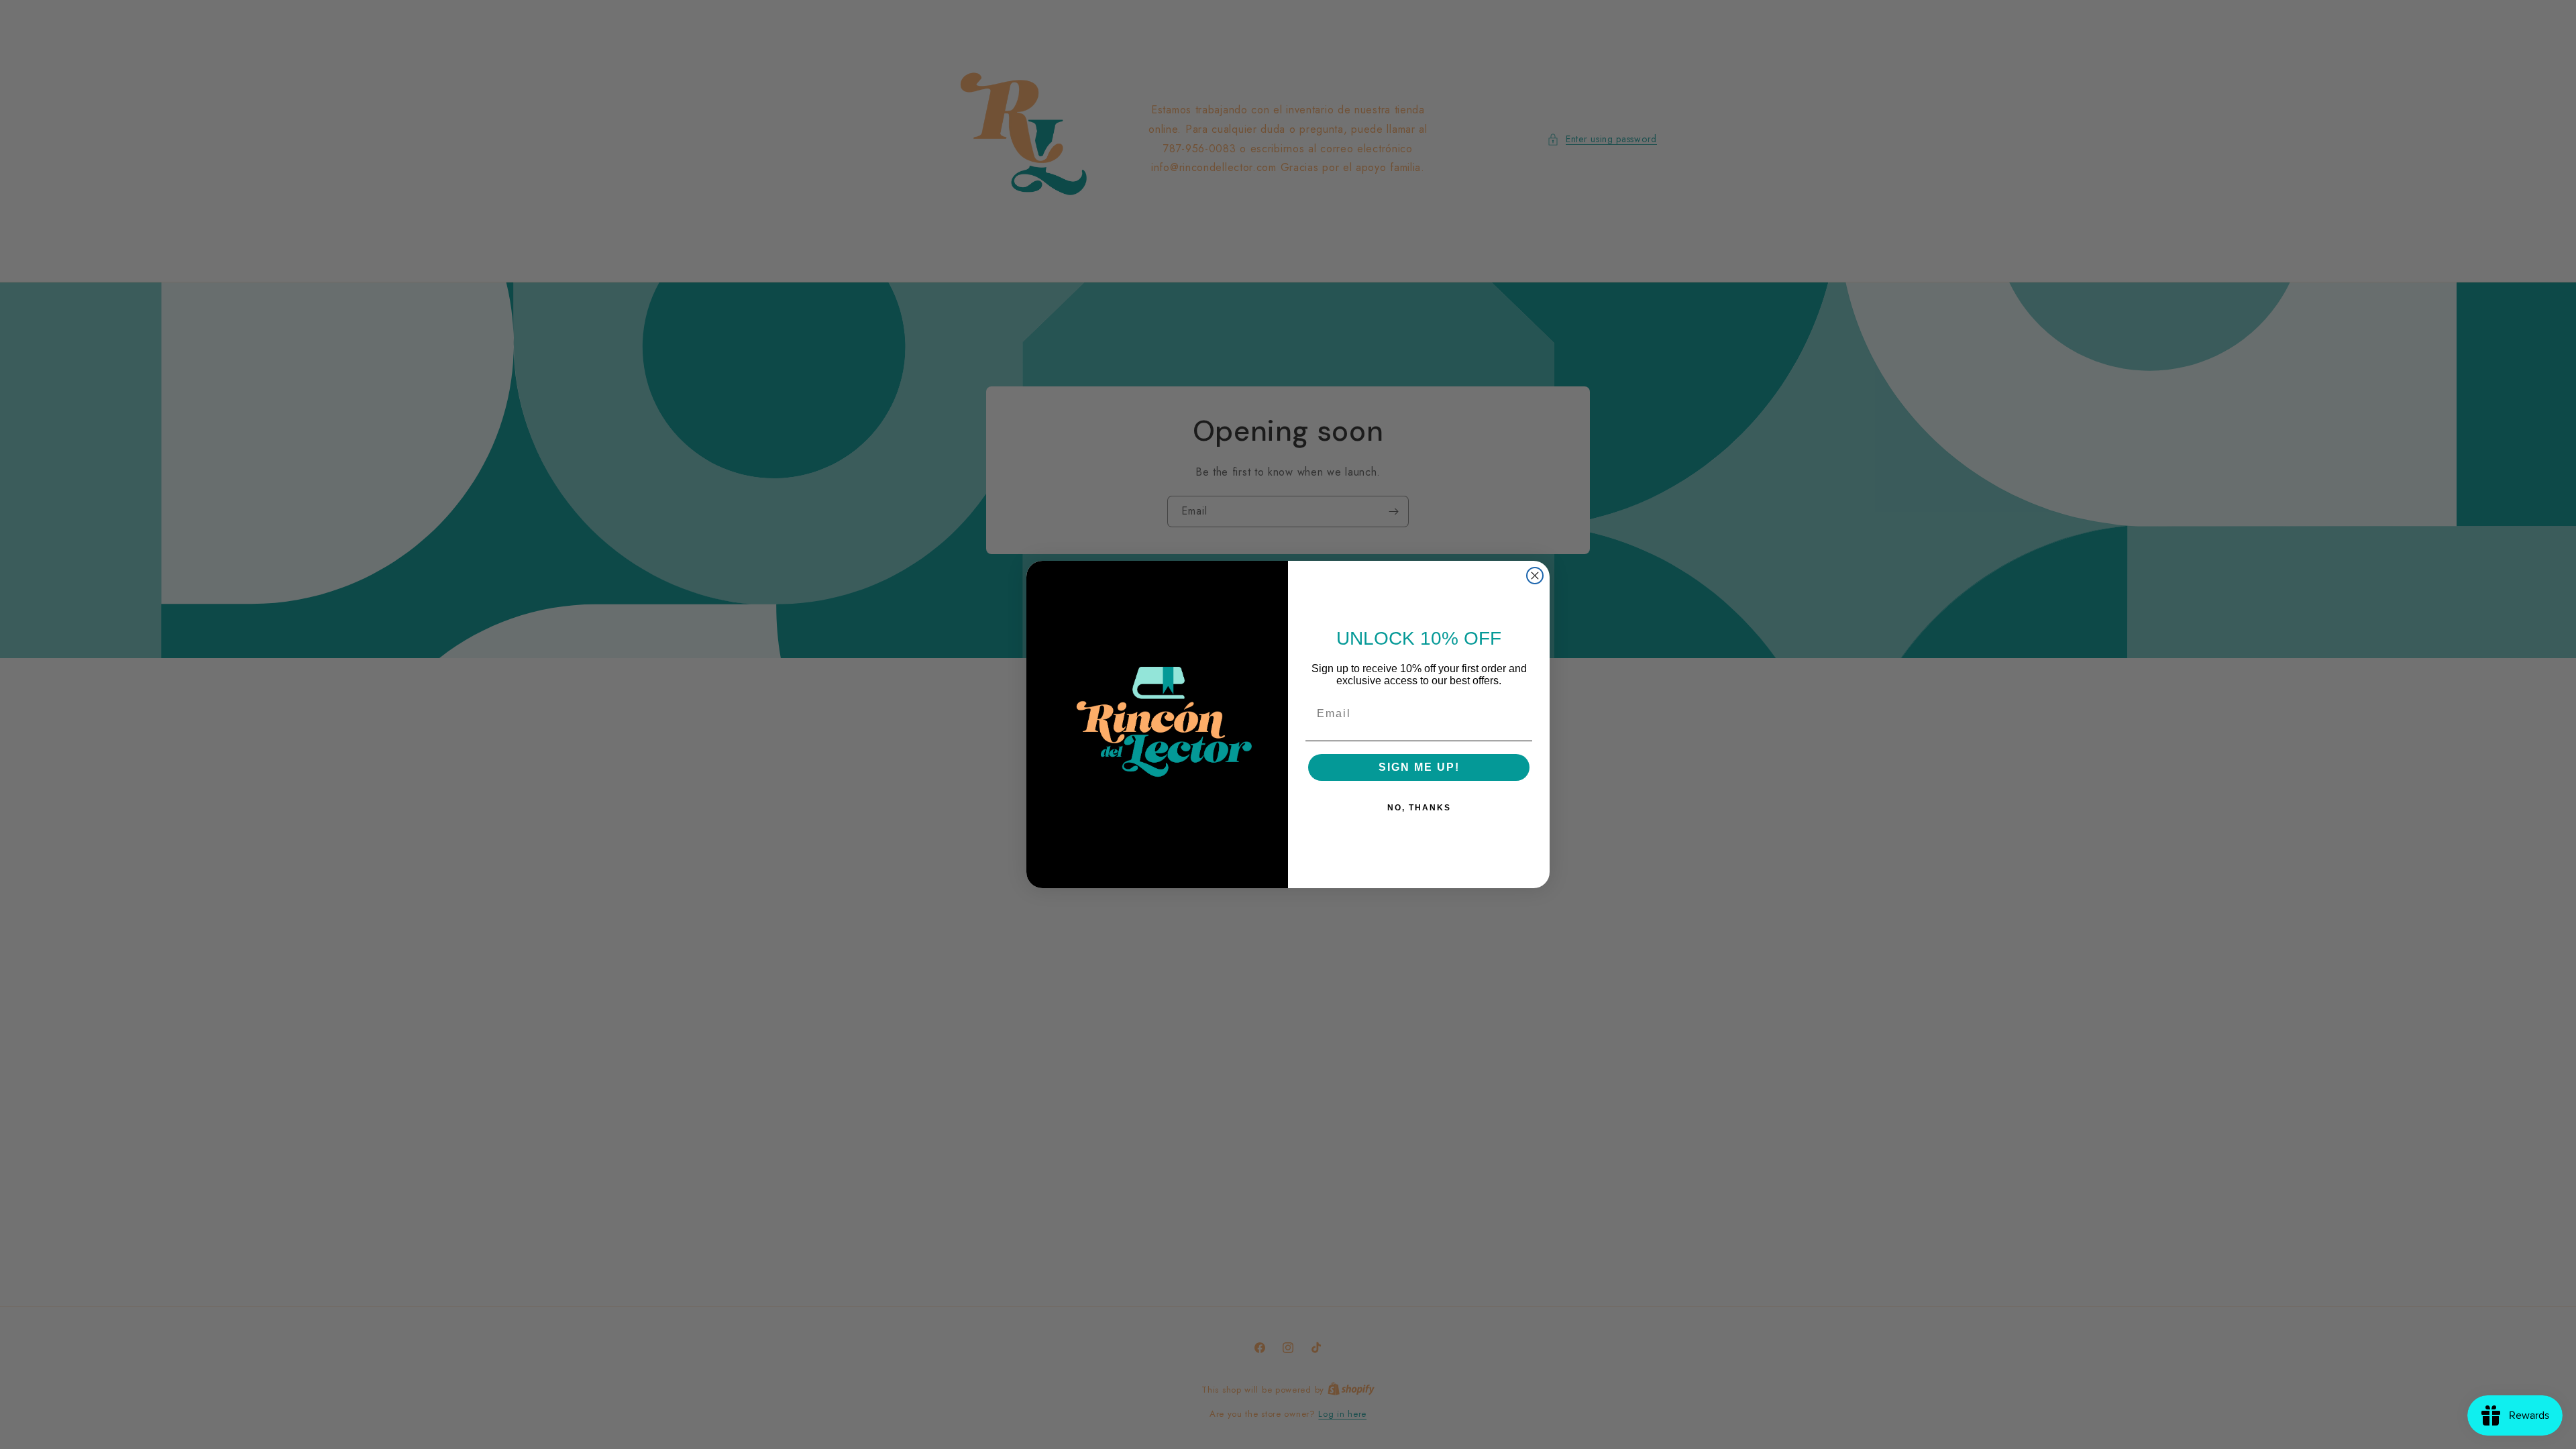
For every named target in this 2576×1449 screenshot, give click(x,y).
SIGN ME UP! (1419, 767)
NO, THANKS (1419, 808)
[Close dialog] (1535, 576)
